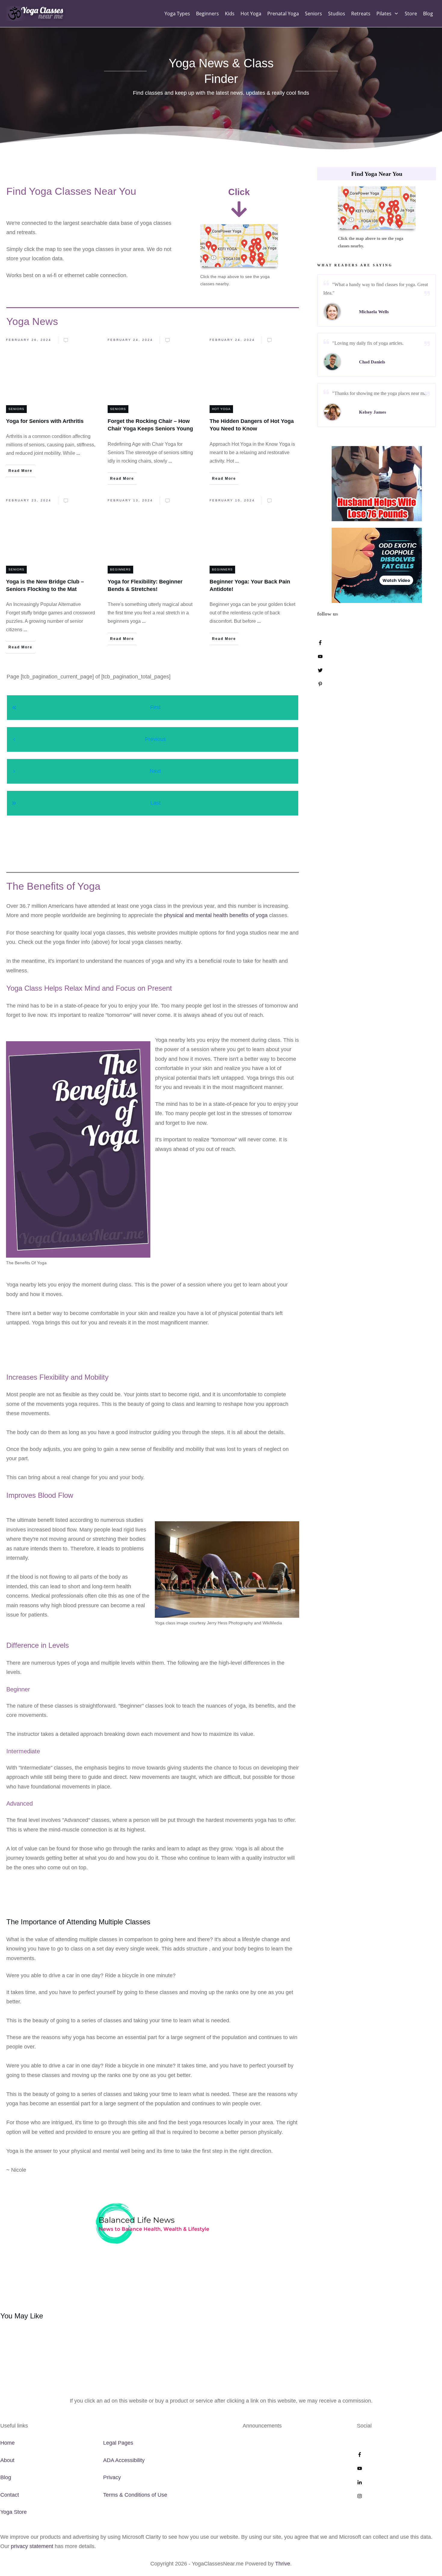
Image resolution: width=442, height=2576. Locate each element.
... (78, 453)
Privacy (112, 2477)
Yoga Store (14, 2512)
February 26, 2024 (29, 340)
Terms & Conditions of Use (135, 2495)
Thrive (283, 2564)
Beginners (120, 569)
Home (8, 2443)
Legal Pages (118, 2443)
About (7, 2460)
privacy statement (32, 2546)
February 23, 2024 (29, 500)
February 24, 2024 (130, 340)
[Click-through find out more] (377, 483)
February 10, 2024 (232, 500)
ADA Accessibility (124, 2460)
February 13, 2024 (130, 500)
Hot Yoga (221, 409)
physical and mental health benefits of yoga (216, 915)
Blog (6, 2477)
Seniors (16, 409)
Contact (10, 2495)
